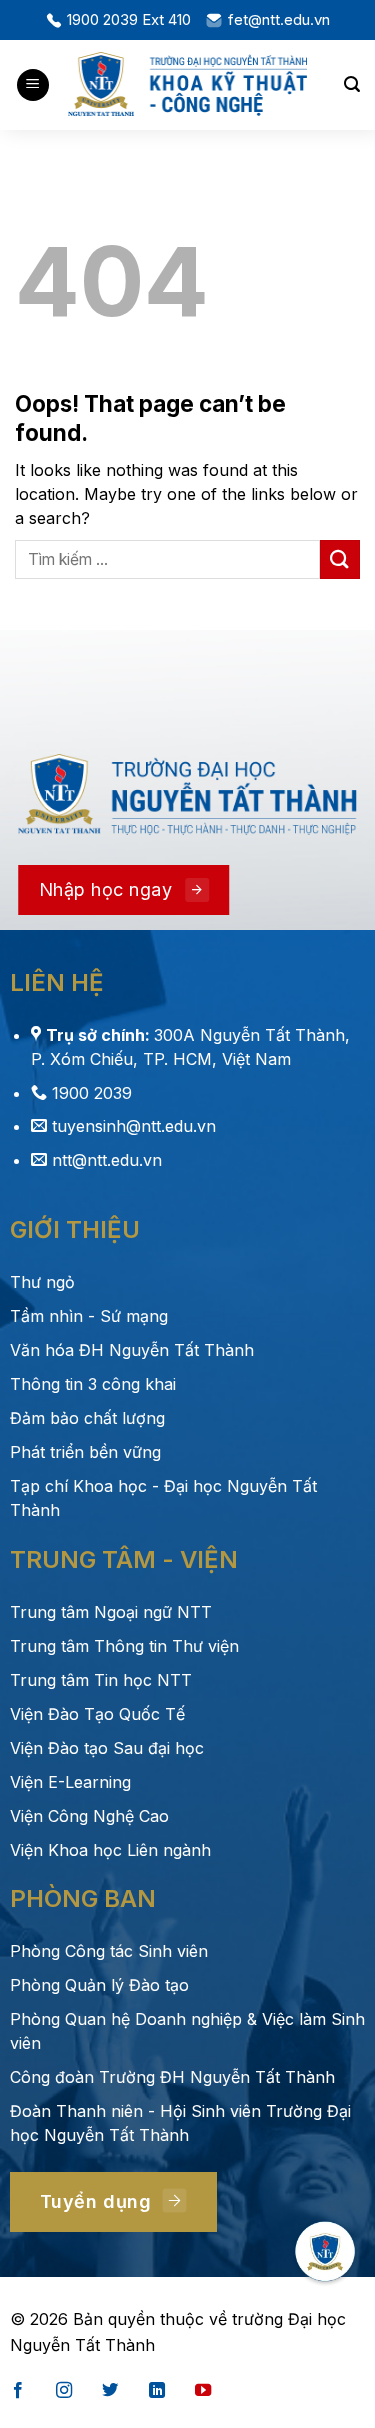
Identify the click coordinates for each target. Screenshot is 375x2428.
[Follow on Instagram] (64, 2391)
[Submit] (340, 559)
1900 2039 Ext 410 (129, 19)
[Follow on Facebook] (18, 2391)
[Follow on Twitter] (110, 2391)
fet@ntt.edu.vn (279, 19)
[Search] (352, 84)
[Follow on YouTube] (203, 2391)
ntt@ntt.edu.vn (107, 1160)
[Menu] (33, 85)
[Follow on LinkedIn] (157, 2391)
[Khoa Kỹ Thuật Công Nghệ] (188, 84)
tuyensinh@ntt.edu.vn (134, 1126)
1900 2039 (92, 1093)
